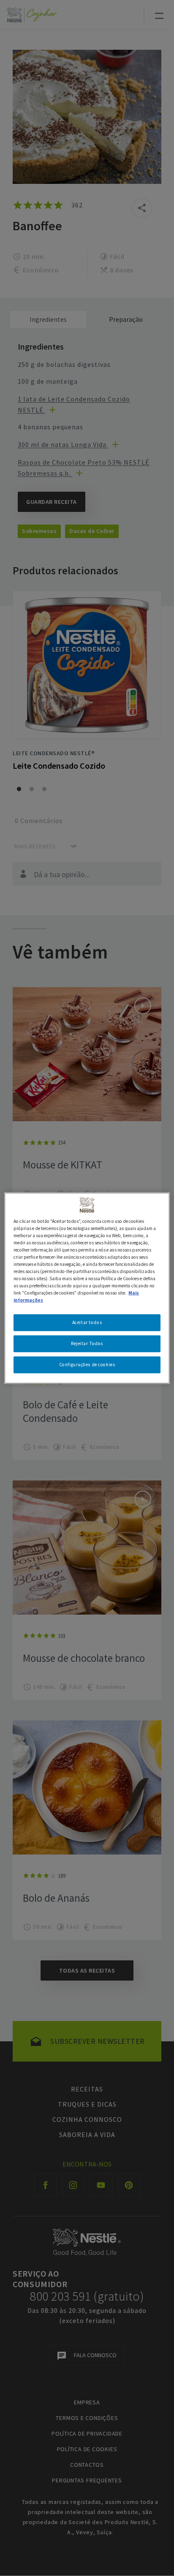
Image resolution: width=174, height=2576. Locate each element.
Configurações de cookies (87, 1365)
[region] (87, 1288)
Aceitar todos (87, 1322)
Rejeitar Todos (87, 1343)
